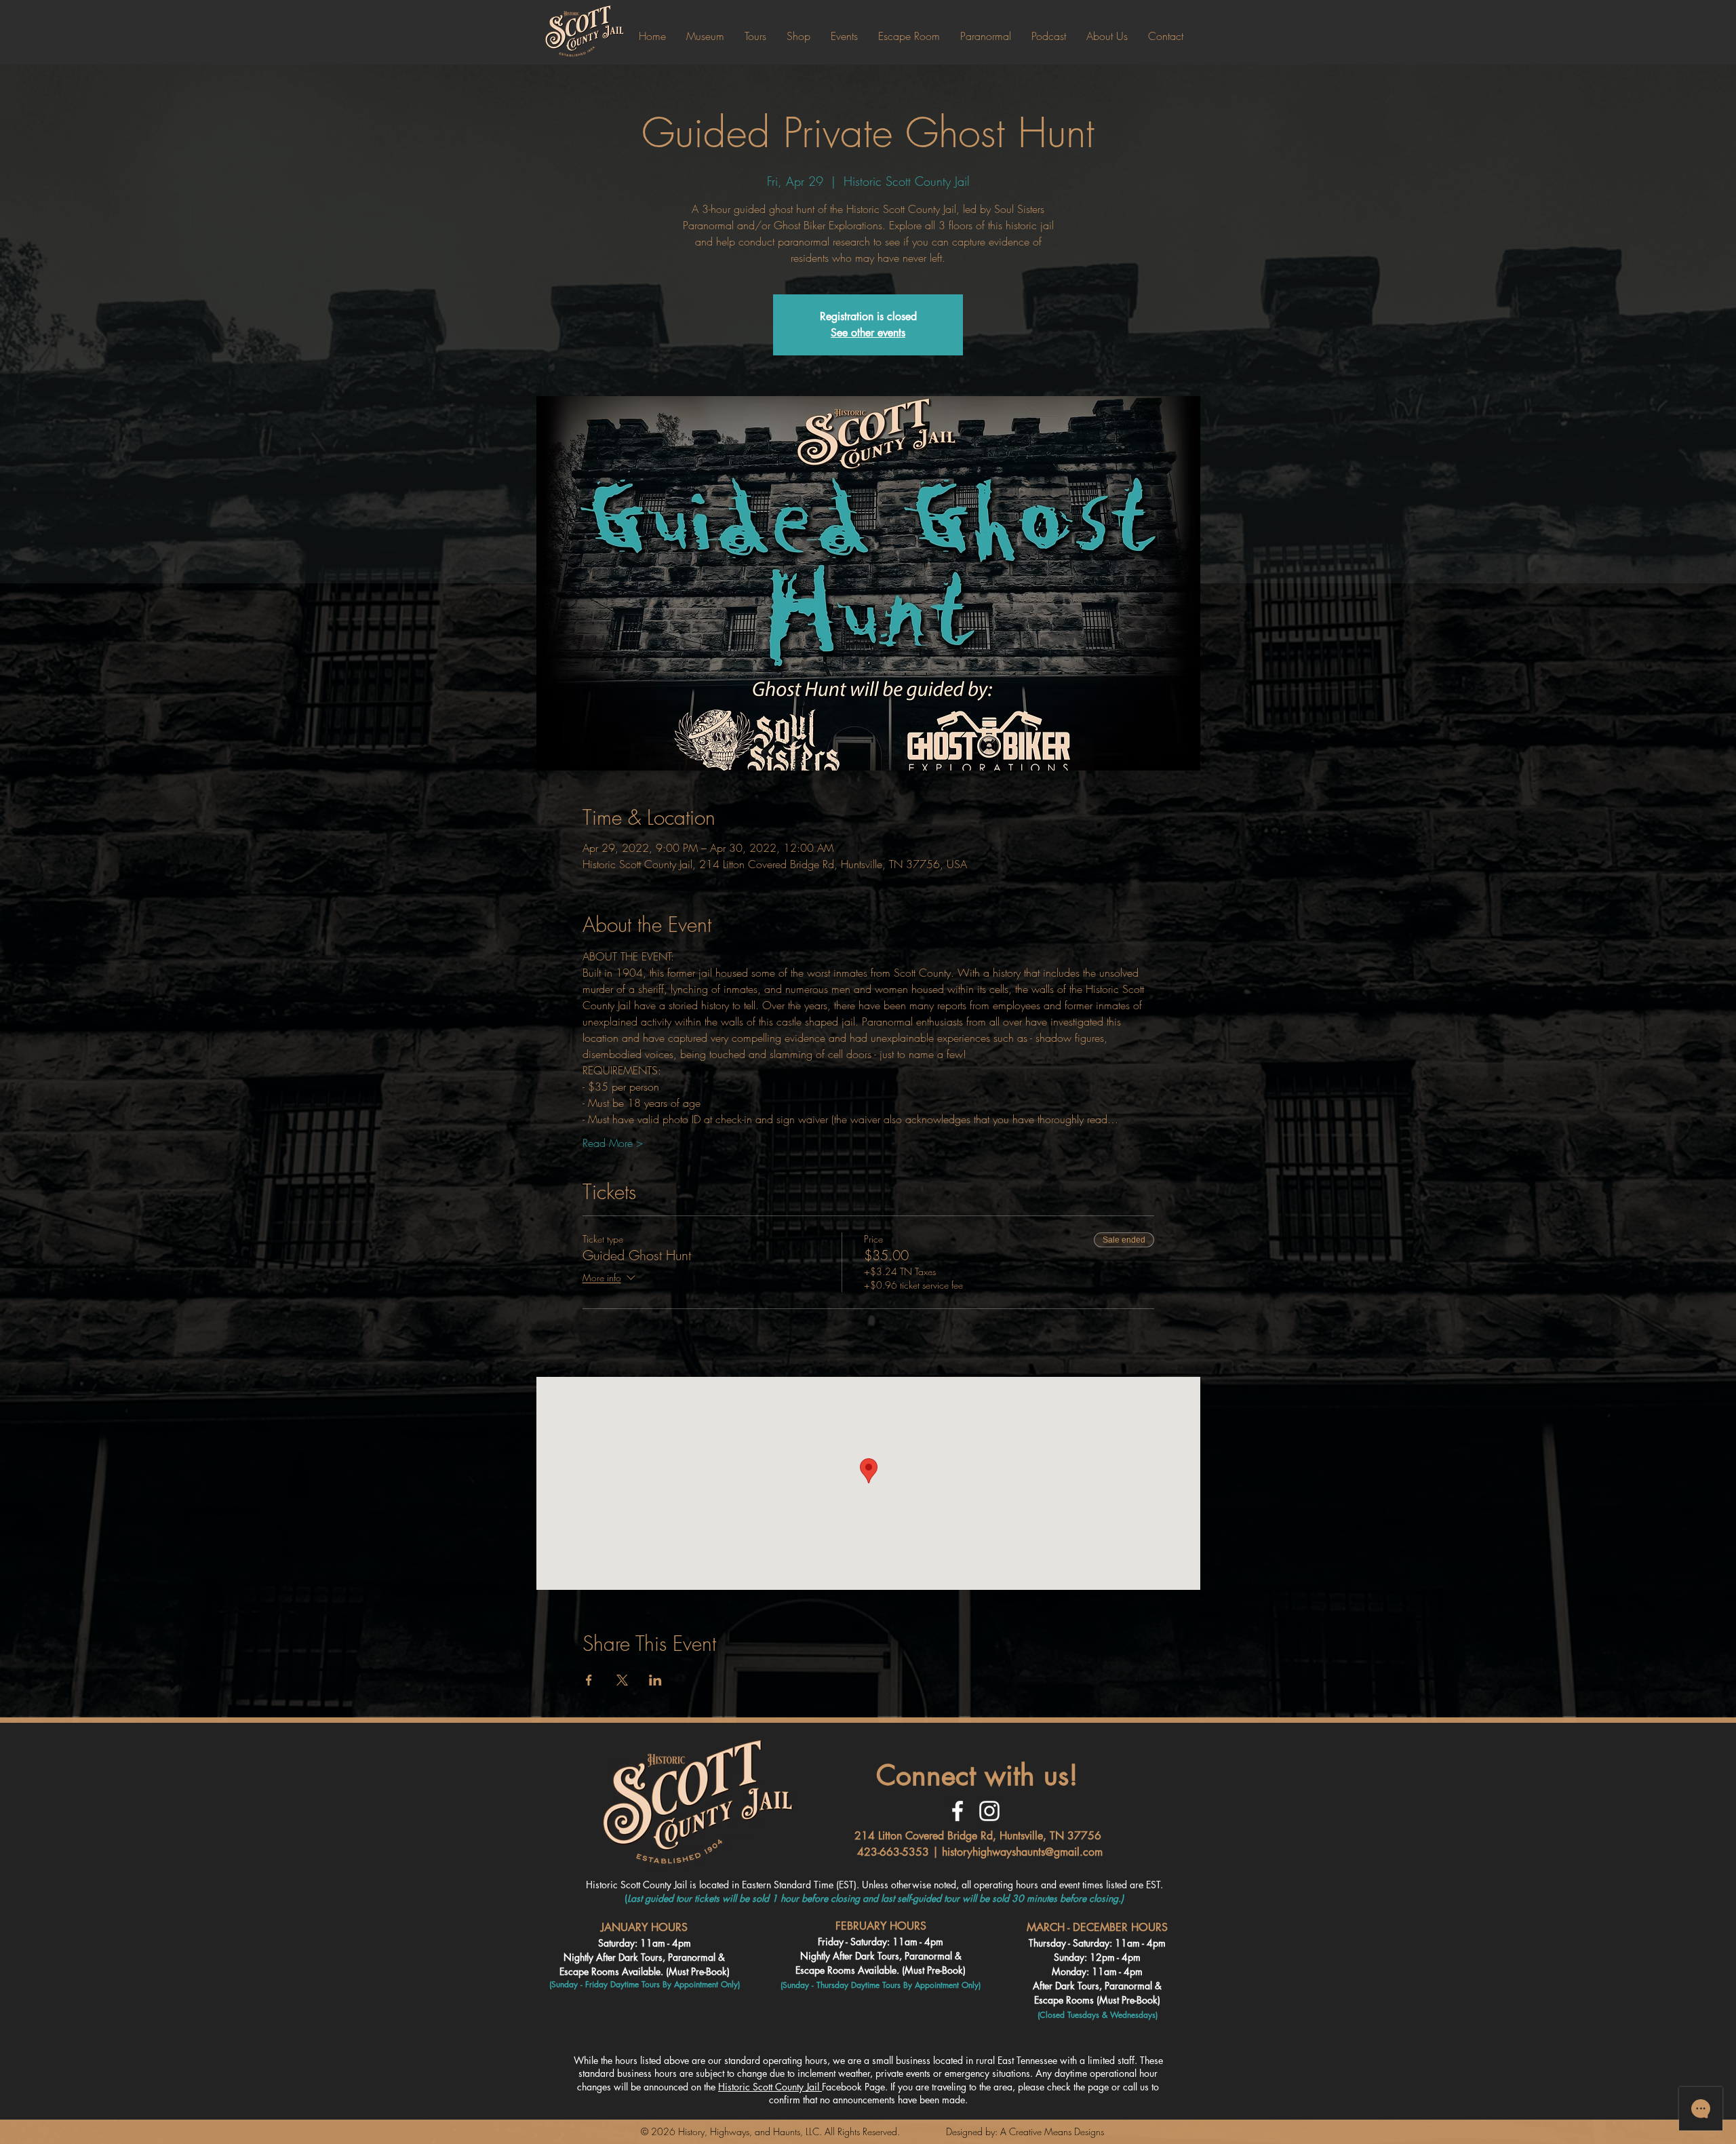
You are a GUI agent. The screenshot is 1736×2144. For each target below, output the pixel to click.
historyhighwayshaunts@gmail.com (1022, 1852)
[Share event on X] (622, 1680)
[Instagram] (989, 1811)
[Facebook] (958, 1811)
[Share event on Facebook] (589, 1680)
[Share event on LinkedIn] (655, 1680)
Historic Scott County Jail (770, 2087)
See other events (868, 333)
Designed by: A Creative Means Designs (1025, 2131)
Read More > (613, 1143)
